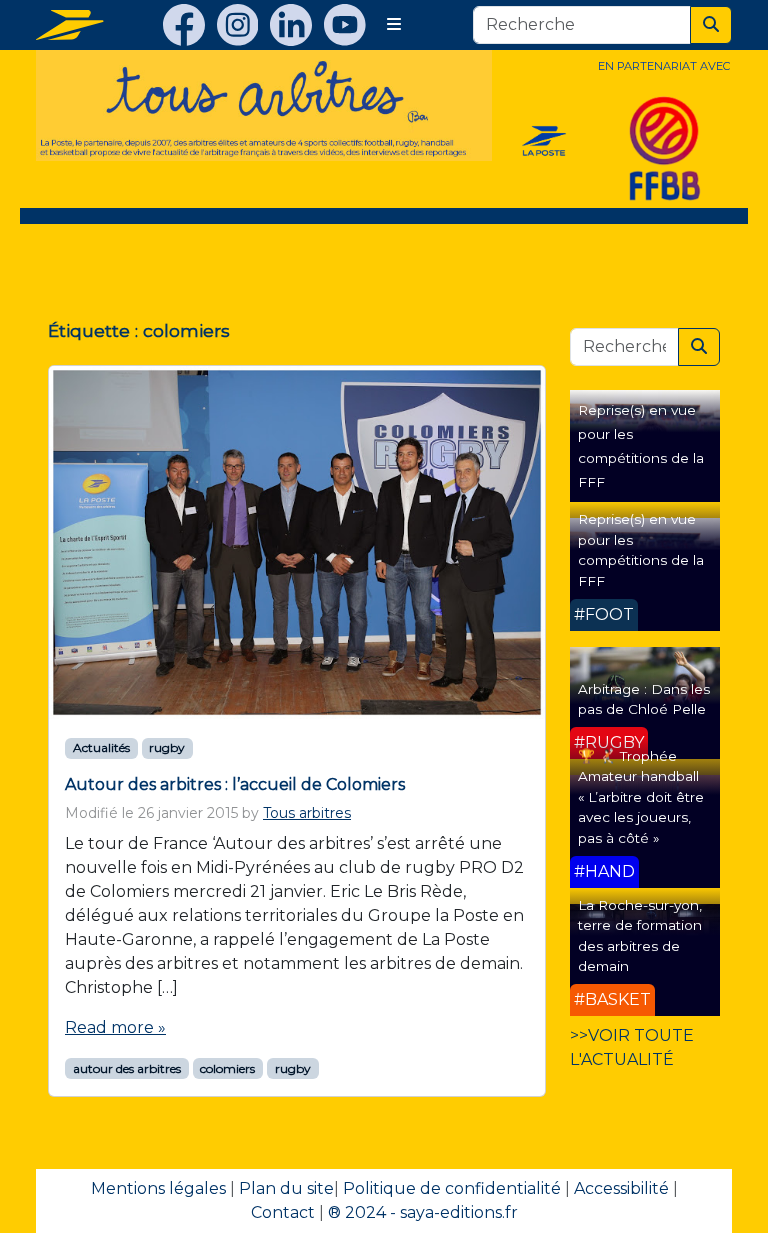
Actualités (101, 747)
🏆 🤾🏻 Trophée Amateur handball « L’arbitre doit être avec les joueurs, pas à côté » (641, 797)
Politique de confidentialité (452, 1188)
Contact (283, 1212)
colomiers (227, 1068)
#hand (604, 871)
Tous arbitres (307, 813)
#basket (612, 999)
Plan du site (286, 1188)
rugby (167, 747)
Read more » (115, 1027)
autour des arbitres (127, 1068)
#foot (604, 614)
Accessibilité (621, 1188)
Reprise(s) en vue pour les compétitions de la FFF (641, 549)
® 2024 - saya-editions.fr (423, 1212)
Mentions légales (158, 1188)
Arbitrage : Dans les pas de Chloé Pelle (644, 699)
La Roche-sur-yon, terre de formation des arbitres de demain (640, 935)
